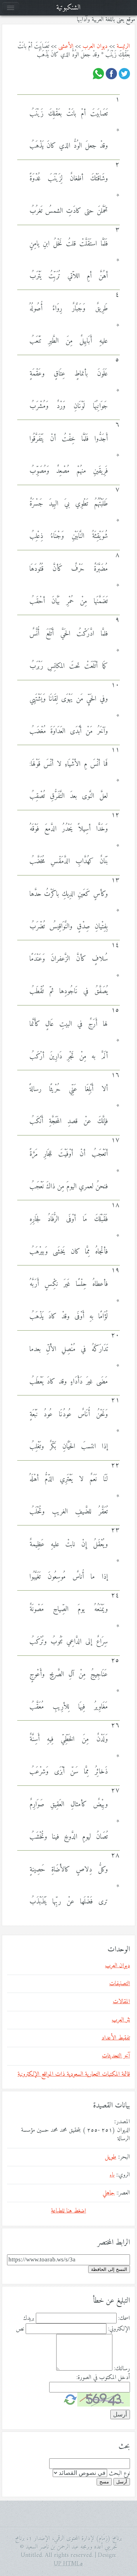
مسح (104, 2482)
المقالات (121, 2002)
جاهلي (109, 2193)
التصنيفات (120, 1984)
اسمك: (124, 2318)
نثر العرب (121, 2020)
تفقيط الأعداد (116, 2038)
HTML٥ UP (68, 2564)
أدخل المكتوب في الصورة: (103, 2378)
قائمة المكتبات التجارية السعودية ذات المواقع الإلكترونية (74, 2074)
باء (112, 2175)
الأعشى (66, 47)
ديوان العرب (95, 47)
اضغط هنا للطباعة (68, 2211)
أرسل (122, 2482)
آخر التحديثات (116, 2056)
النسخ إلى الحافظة (109, 2269)
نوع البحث (119, 2473)
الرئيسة (123, 47)
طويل (111, 2157)
